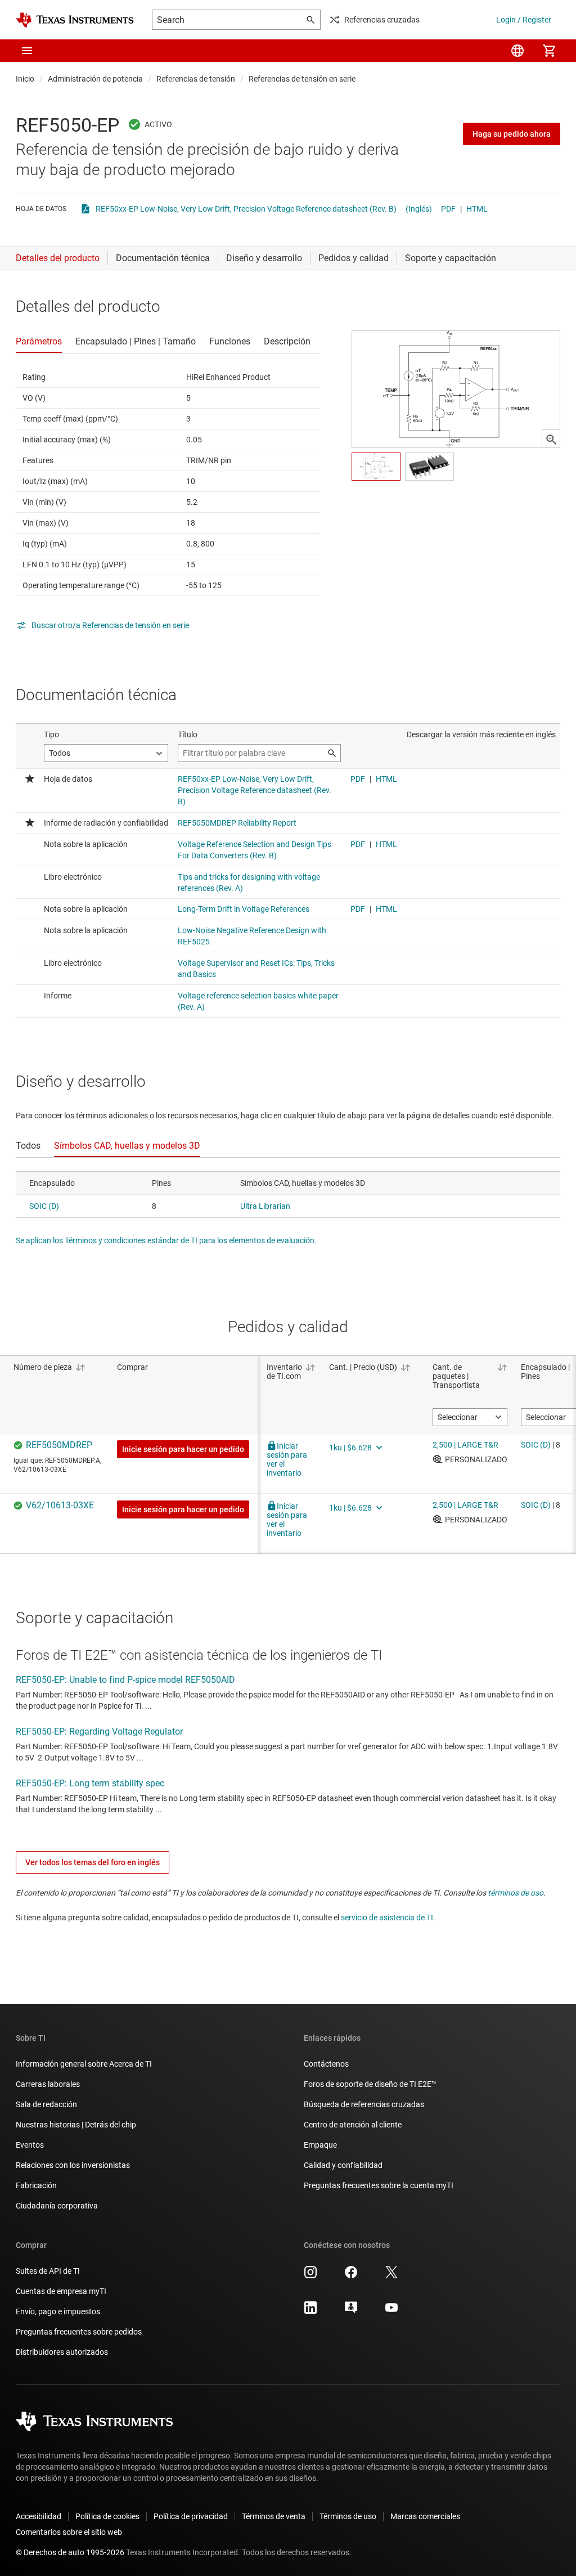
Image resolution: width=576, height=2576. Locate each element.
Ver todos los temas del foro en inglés (93, 1862)
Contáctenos (326, 2064)
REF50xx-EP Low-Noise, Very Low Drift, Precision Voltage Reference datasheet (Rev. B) (246, 209)
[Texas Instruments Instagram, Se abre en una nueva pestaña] (310, 2276)
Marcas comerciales (425, 2516)
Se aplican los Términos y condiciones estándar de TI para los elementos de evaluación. (166, 1240)
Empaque (320, 2145)
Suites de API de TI (48, 2271)
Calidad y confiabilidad (343, 2165)
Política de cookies (107, 2516)
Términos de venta (274, 2516)
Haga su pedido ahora (512, 134)
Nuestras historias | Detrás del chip (76, 2125)
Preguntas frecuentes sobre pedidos (79, 2332)
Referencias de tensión (196, 79)
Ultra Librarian (265, 1206)
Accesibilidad (39, 2516)
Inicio (25, 79)
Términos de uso (348, 2516)
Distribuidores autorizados (62, 2352)
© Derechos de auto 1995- (70, 2552)
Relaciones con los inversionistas (73, 2165)
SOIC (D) (44, 1206)
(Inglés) (419, 209)
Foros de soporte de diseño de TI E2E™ (370, 2084)
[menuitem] (517, 51)
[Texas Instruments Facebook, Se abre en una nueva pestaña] (351, 2276)
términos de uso (516, 1893)
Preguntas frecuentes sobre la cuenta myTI (379, 2185)
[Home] (75, 20)
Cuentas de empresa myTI (61, 2291)
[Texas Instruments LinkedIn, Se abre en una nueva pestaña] (310, 2311)
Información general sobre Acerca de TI (84, 2064)
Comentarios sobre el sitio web (69, 2532)
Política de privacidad (191, 2516)
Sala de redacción (46, 2104)
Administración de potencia (95, 79)
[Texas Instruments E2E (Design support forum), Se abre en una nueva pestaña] (351, 2311)
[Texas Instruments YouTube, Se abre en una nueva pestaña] (391, 2311)
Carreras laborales (48, 2084)
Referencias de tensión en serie (302, 79)
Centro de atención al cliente (353, 2125)
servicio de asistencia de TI (387, 1918)
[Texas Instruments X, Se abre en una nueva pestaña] (391, 2276)
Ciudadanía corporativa (57, 2206)
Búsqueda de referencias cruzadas (364, 2104)
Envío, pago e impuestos (58, 2311)
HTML (477, 209)
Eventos (30, 2145)
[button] (27, 51)
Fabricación (36, 2185)
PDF (448, 209)
